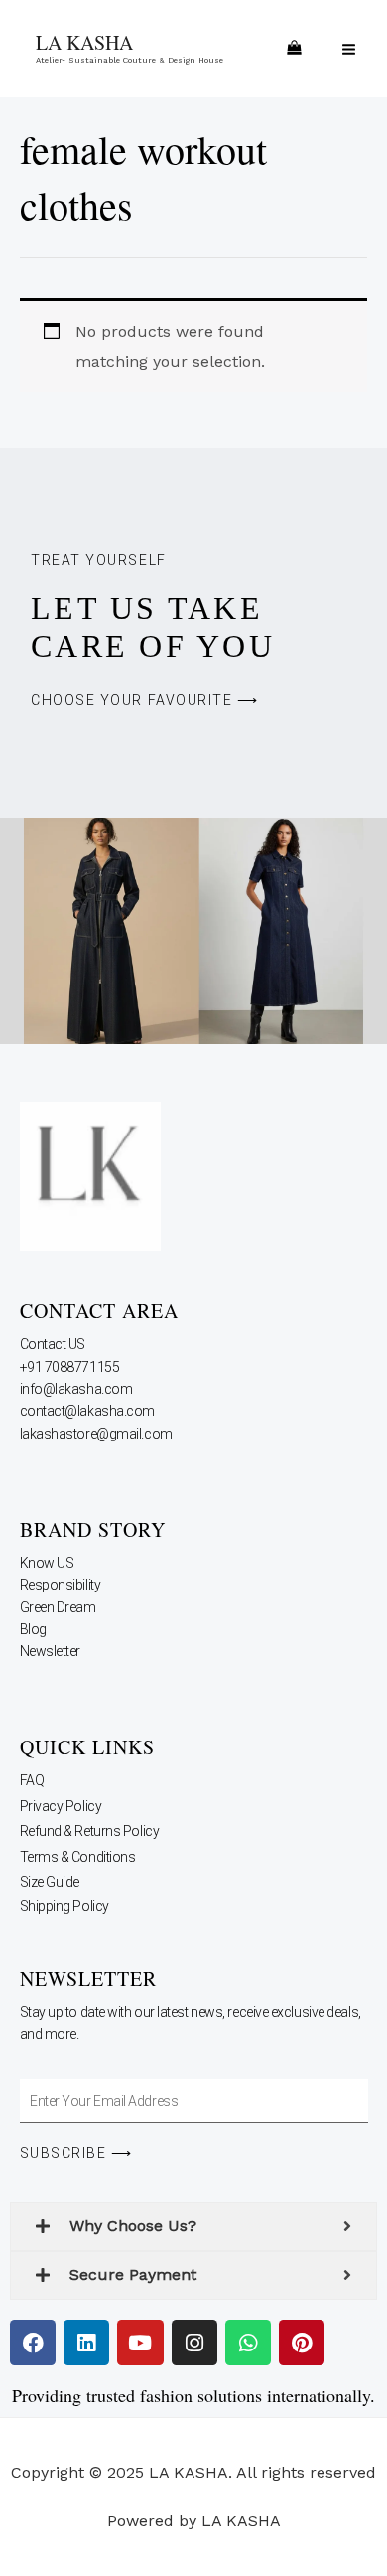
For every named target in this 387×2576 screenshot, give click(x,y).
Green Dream (60, 1607)
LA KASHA (84, 42)
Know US (48, 1563)
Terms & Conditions (78, 1857)
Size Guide (50, 1882)
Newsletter (52, 1651)
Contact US (54, 1344)
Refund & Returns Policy (90, 1831)
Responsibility (62, 1585)
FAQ (32, 1780)
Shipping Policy (64, 1906)
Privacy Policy (61, 1806)
